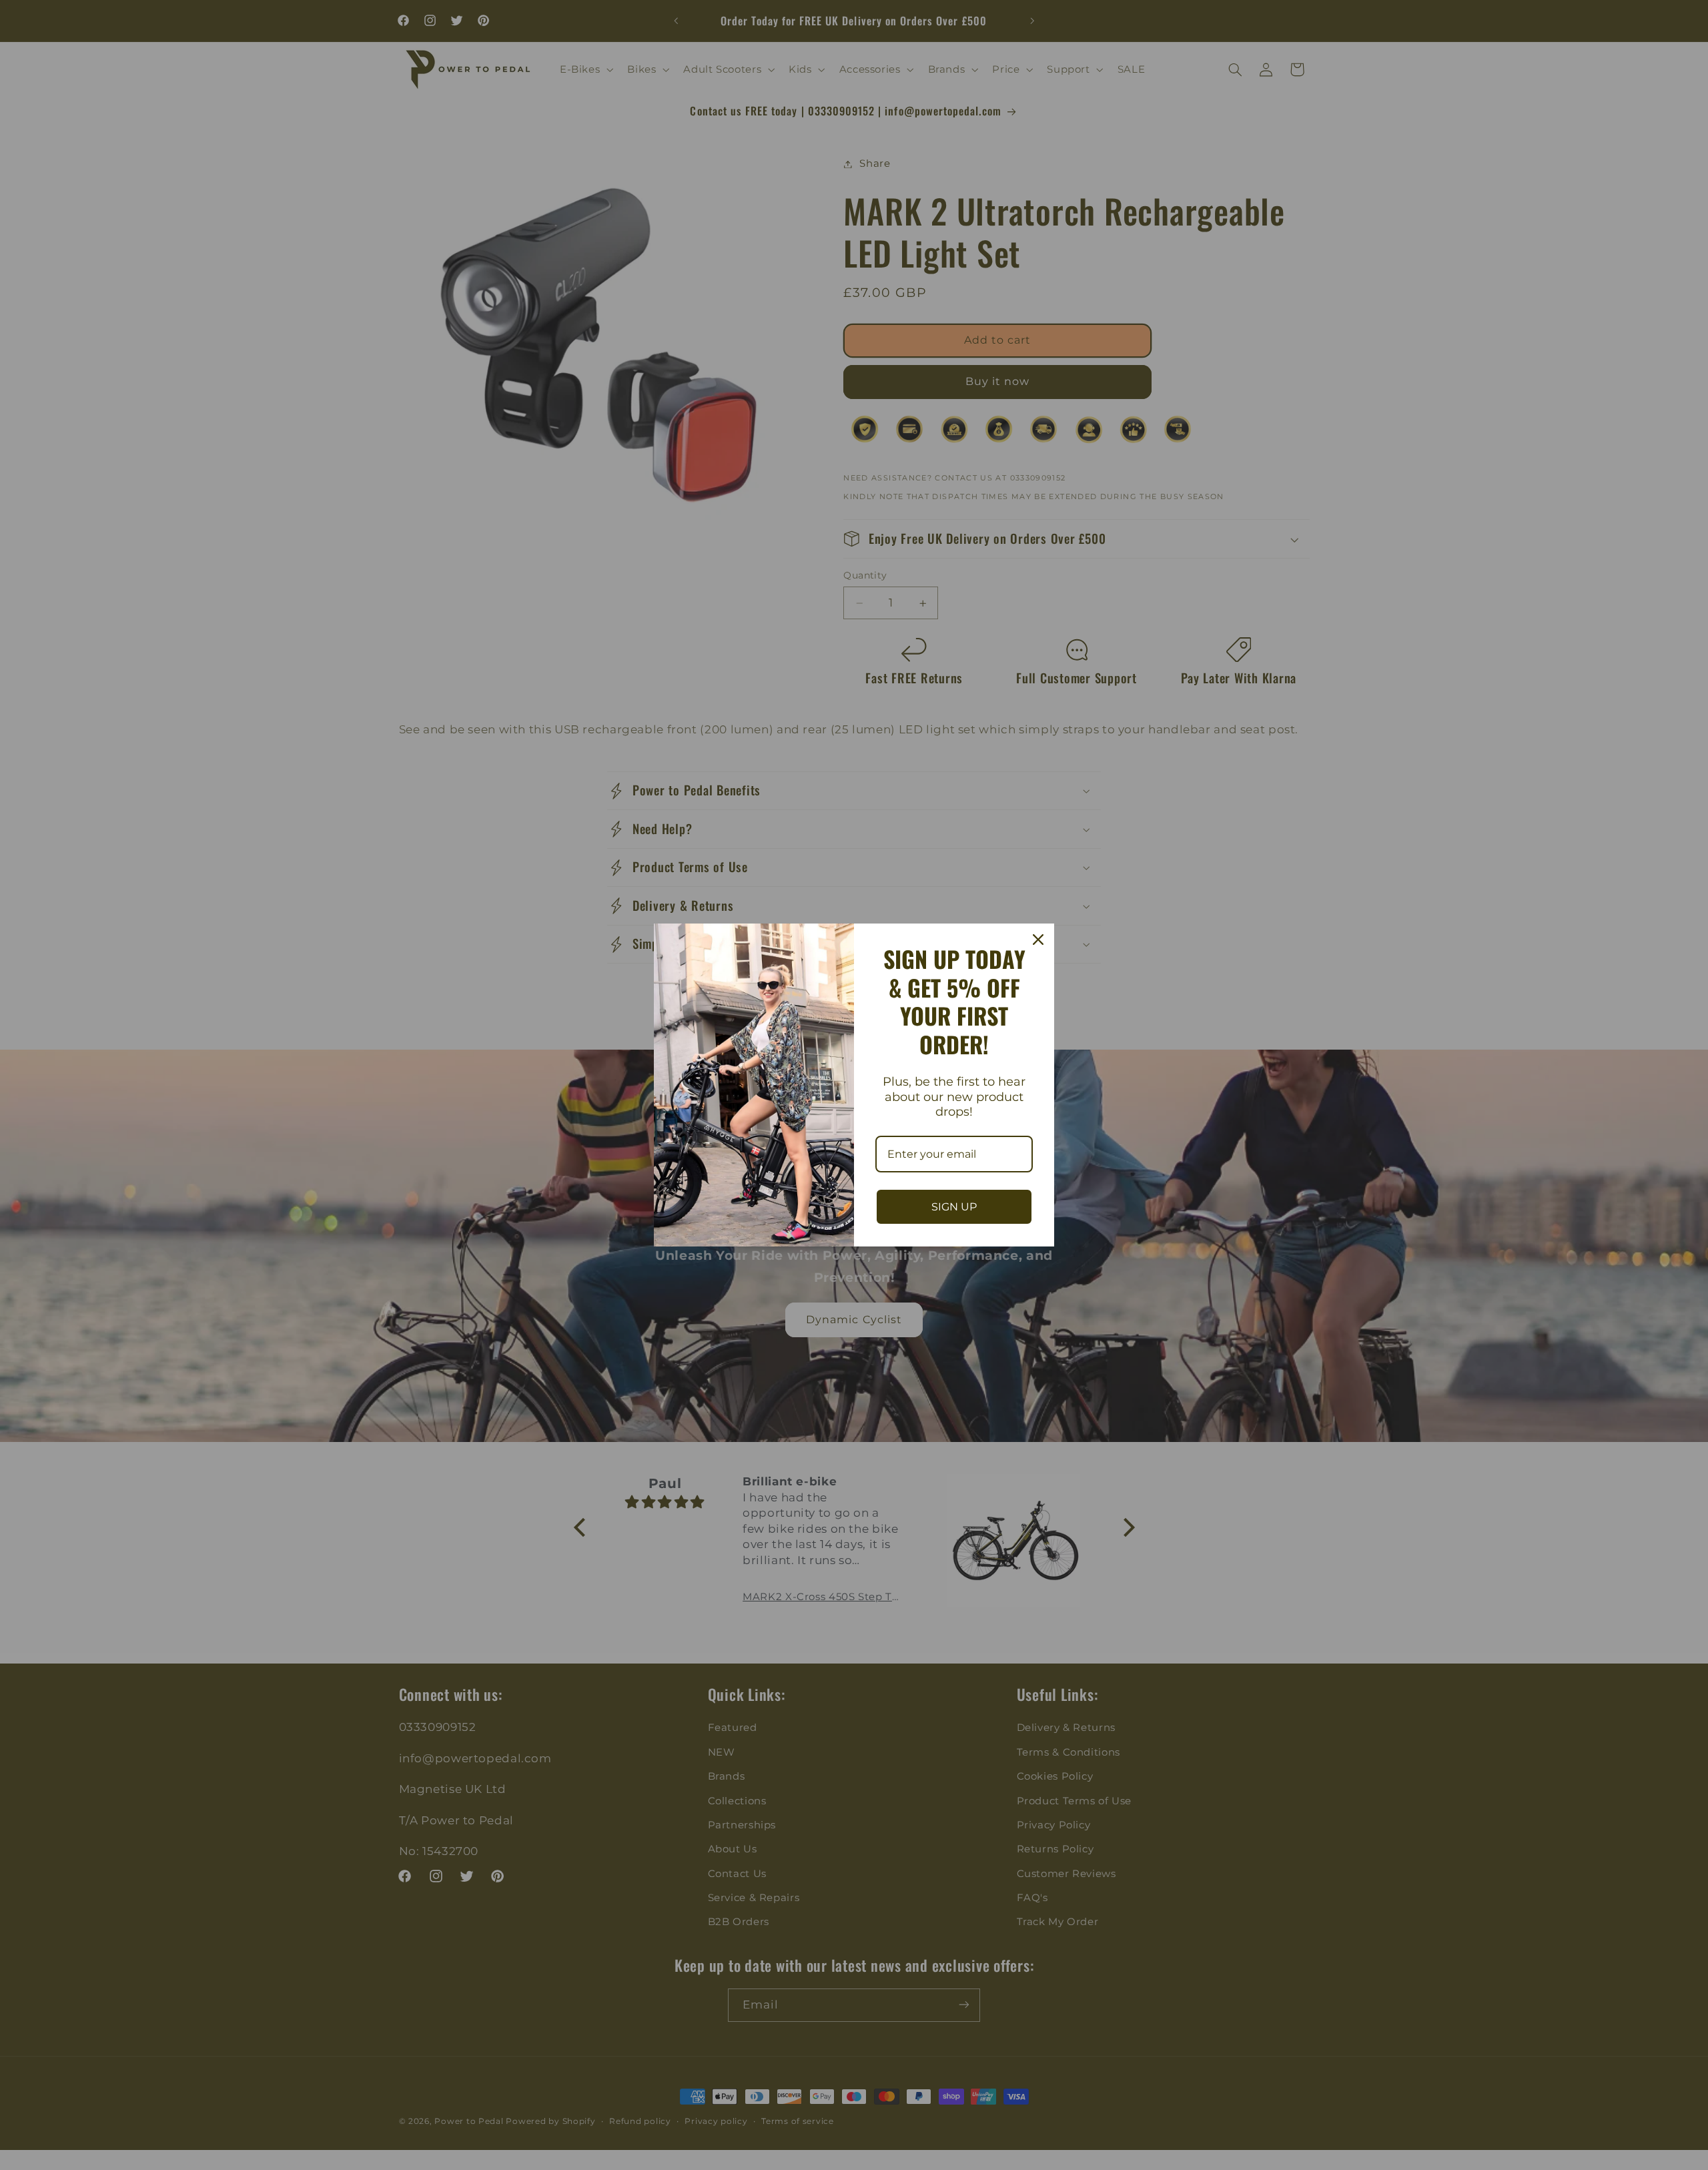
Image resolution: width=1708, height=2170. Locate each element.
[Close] (1038, 940)
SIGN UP (954, 1207)
